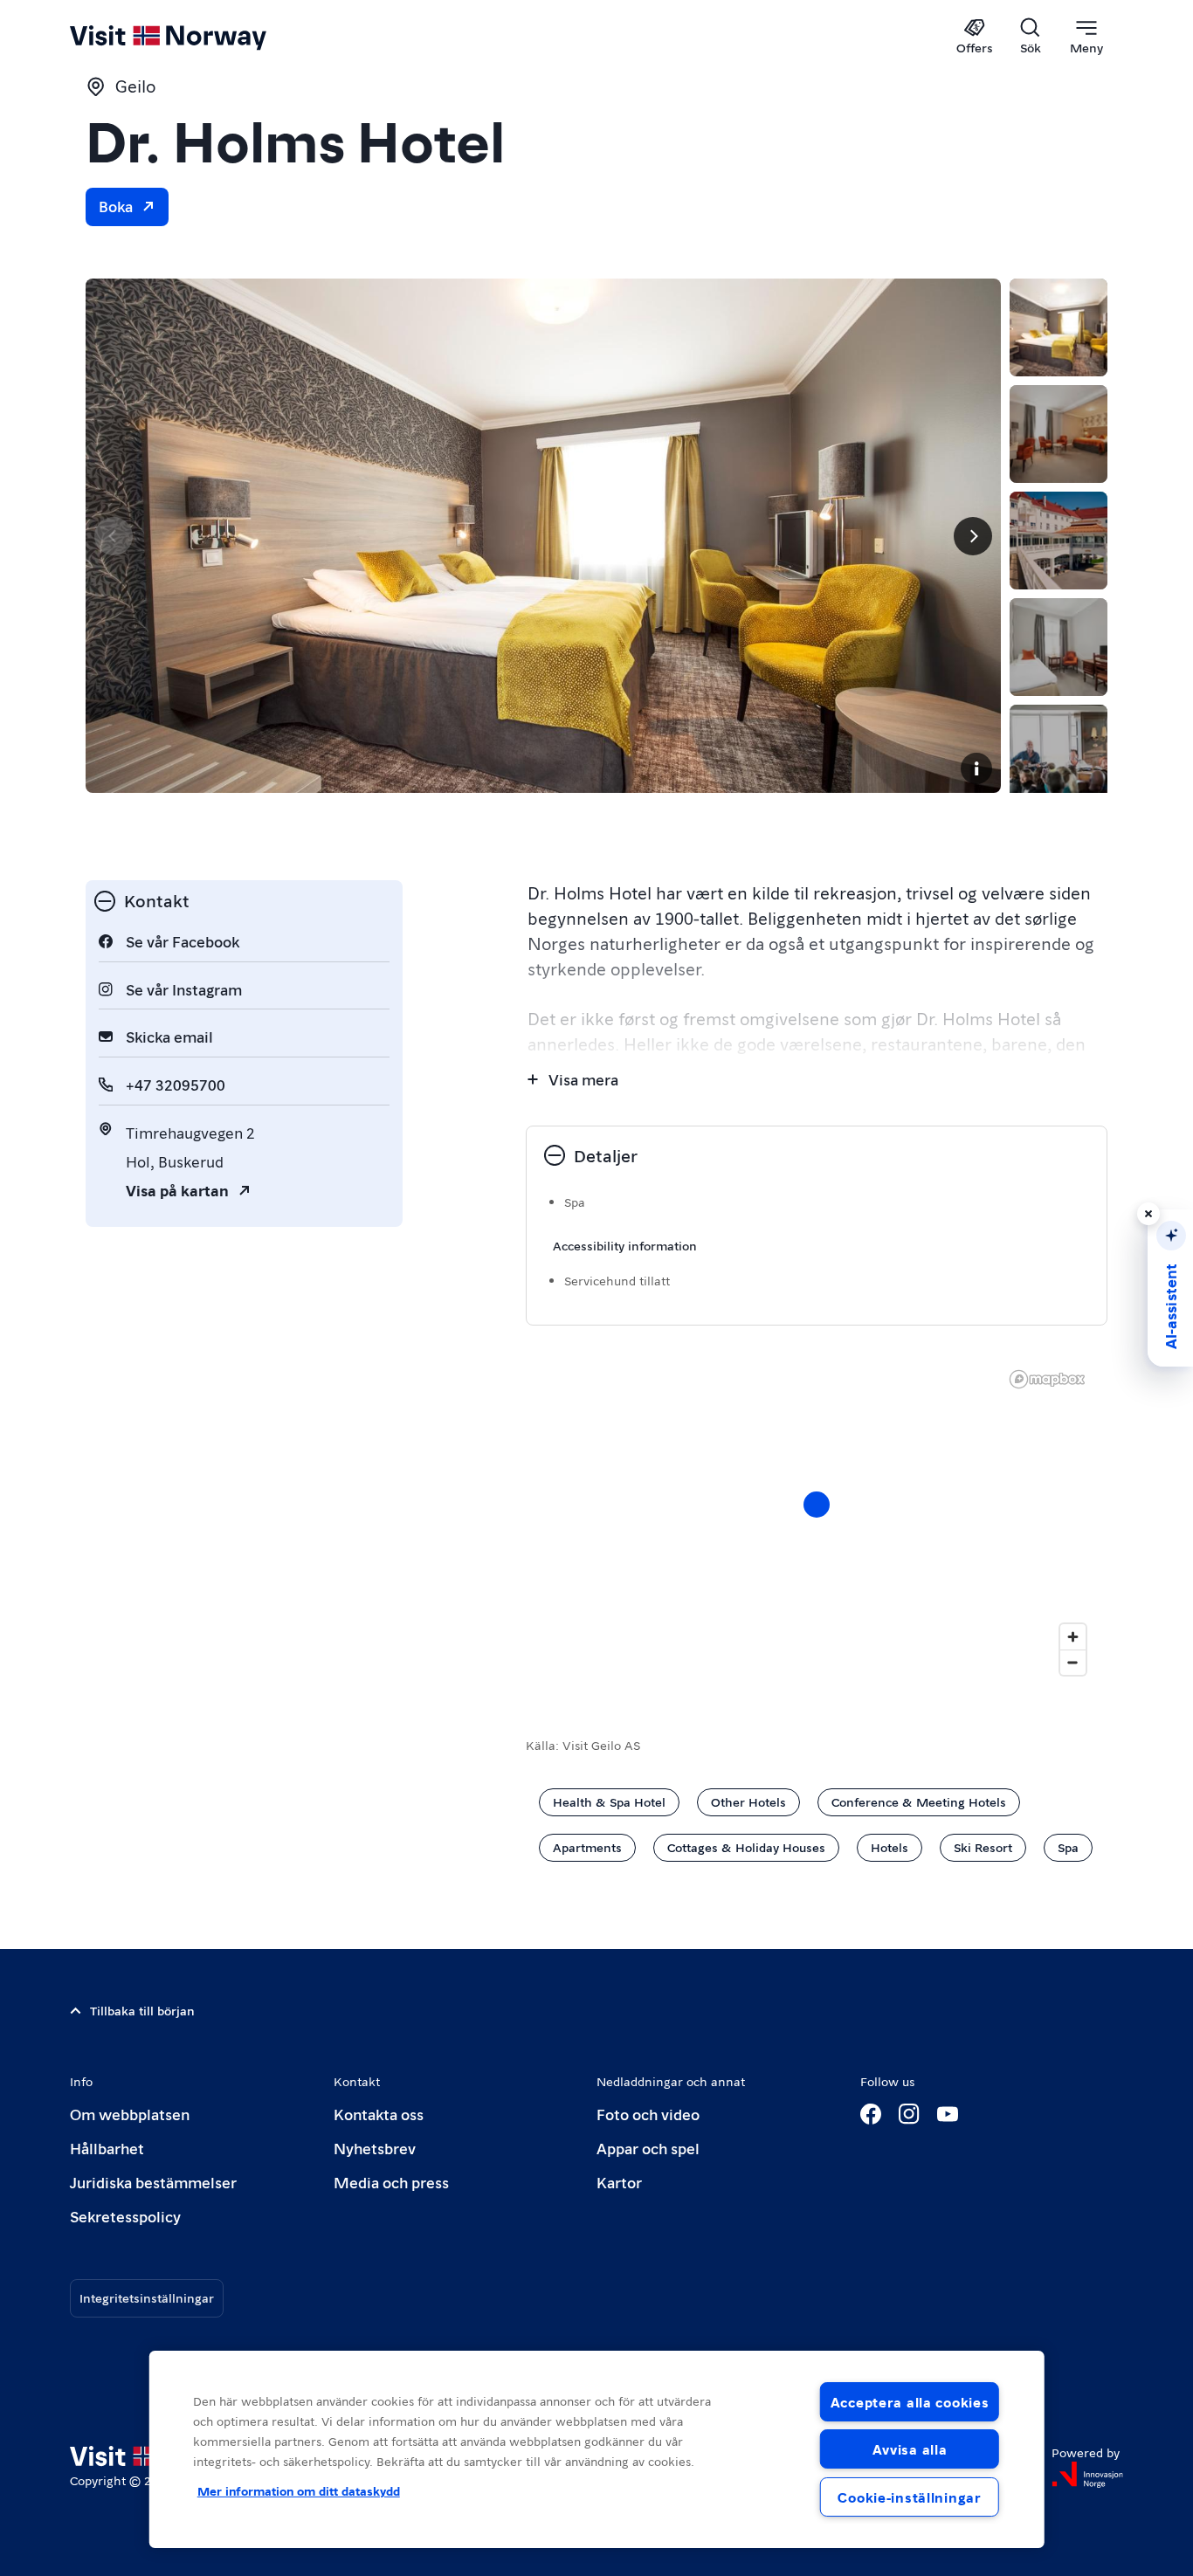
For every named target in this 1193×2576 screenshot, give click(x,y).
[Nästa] (973, 536)
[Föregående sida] (114, 536)
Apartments (587, 1847)
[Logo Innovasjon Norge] (1087, 2475)
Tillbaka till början (142, 2010)
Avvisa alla (910, 2449)
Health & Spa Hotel (609, 1801)
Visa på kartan (177, 1190)
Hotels (890, 1847)
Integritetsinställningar (147, 2297)
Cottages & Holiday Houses (746, 1847)
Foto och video (648, 2114)
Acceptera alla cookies (910, 2402)
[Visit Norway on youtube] (948, 2114)
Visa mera (583, 1079)
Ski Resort (983, 1847)
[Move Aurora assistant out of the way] (1148, 1214)
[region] (597, 2449)
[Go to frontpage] (197, 37)
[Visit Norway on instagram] (909, 2114)
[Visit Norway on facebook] (871, 2114)
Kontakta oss (379, 2114)
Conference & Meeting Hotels (919, 1801)
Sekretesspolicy (125, 2216)
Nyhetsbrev (375, 2148)
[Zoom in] (1073, 1637)
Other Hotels (748, 1801)
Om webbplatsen (130, 2114)
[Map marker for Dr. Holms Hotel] (817, 1505)
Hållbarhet (107, 2148)
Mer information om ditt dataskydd (299, 2490)
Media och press (391, 2182)
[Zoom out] (1073, 1662)
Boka (116, 206)
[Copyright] (976, 768)
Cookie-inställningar (909, 2497)
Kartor (619, 2182)
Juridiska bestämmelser (153, 2182)
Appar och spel (648, 2148)
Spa (1068, 1847)
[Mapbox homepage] (1047, 1379)
